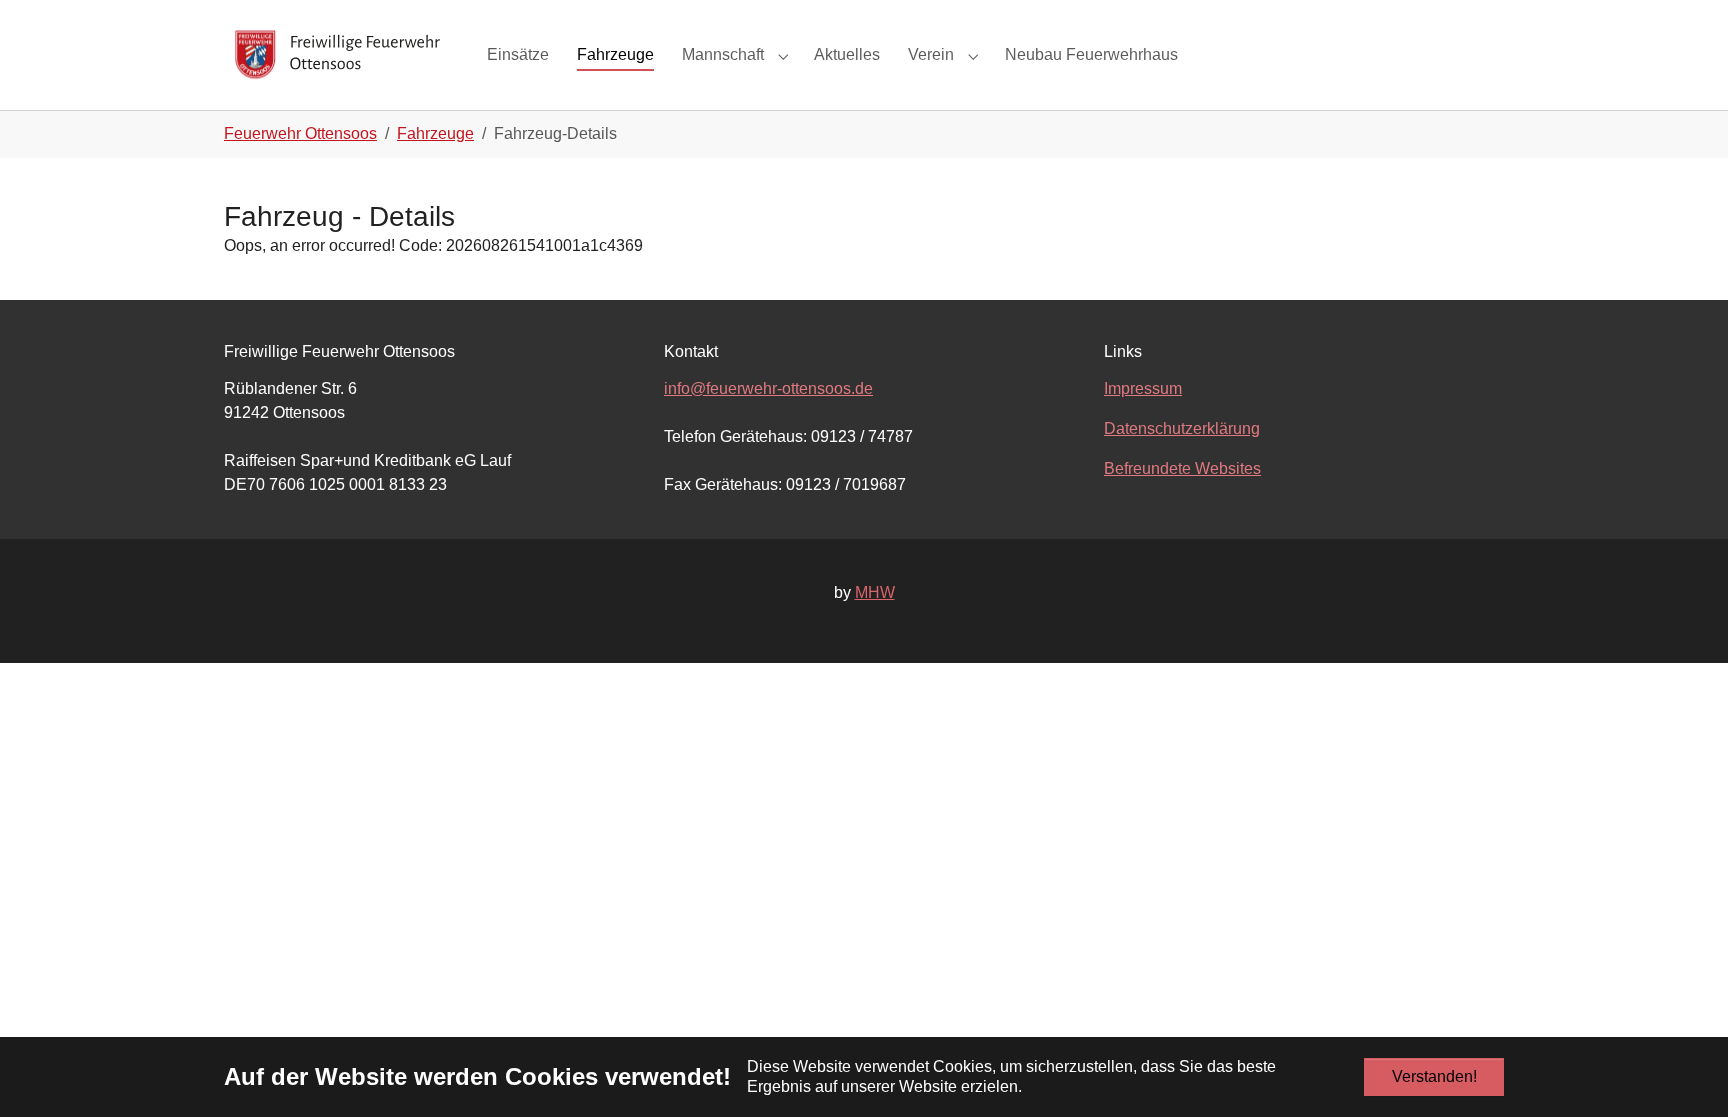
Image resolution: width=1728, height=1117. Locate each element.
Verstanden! (1434, 1076)
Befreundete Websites (1182, 468)
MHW (875, 592)
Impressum (1143, 388)
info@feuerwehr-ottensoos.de (768, 388)
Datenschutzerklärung (1182, 428)
